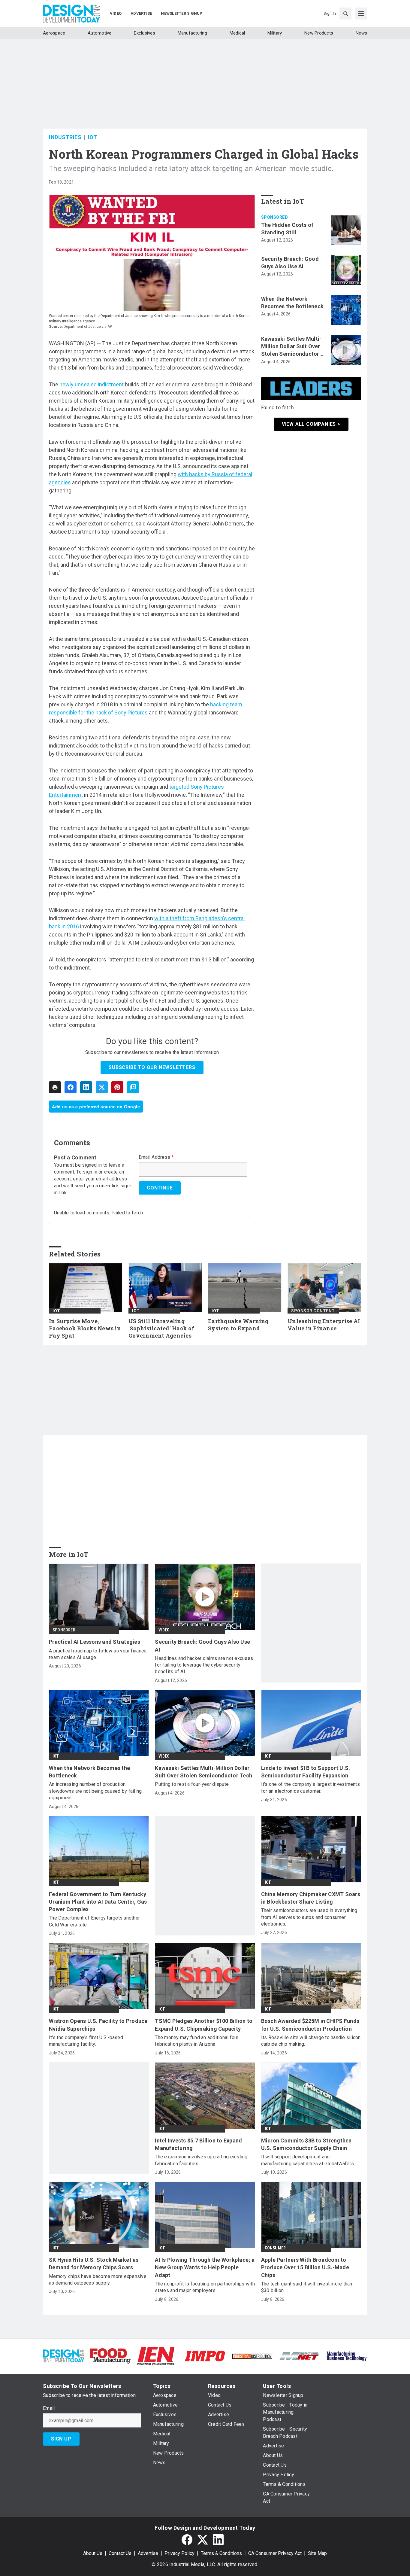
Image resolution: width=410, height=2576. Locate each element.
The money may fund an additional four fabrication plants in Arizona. (197, 2041)
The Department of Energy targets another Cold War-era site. (94, 1921)
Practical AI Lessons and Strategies (95, 1642)
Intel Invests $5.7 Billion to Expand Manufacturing (198, 2144)
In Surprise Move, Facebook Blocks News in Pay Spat (85, 1328)
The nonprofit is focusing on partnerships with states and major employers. (205, 2287)
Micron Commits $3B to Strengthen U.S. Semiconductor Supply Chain (306, 2144)
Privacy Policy (179, 2553)
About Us (93, 2553)
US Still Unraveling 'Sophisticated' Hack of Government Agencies (161, 1328)
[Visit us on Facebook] (187, 2540)
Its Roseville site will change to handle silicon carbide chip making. (311, 2041)
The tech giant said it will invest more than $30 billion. (307, 2287)
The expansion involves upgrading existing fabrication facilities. (201, 2160)
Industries (65, 137)
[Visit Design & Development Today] (63, 2356)
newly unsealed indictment (92, 384)
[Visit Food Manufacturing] (111, 2356)
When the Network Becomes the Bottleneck (292, 303)
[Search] (345, 14)
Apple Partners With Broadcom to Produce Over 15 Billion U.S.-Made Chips (305, 2267)
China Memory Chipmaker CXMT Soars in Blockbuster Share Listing (311, 1898)
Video (164, 1630)
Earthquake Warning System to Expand (238, 1325)
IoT (93, 137)
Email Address (156, 1157)
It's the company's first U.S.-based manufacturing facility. (86, 2041)
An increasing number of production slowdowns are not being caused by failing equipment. (95, 1791)
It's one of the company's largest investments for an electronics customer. (311, 1787)
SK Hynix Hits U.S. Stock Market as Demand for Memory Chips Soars (94, 2264)
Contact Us (120, 2553)
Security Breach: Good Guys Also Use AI (290, 263)
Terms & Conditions (221, 2553)
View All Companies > (311, 424)
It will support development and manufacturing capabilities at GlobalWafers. (308, 2160)
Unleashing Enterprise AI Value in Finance (324, 1325)
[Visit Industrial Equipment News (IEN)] (156, 2356)
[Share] (71, 1087)
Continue (160, 1188)
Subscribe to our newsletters (152, 1067)
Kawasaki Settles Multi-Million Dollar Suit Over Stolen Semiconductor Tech (291, 347)
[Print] (55, 1087)
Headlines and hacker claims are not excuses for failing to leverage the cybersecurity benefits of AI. (204, 1665)
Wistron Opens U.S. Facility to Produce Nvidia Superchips (98, 2025)
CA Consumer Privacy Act (275, 2553)
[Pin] (117, 1087)
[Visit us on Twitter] (203, 2540)
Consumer (275, 2248)
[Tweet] (102, 1087)
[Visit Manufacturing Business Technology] (347, 2356)
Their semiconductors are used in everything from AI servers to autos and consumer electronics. (309, 1917)
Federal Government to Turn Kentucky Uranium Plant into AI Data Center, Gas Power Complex (98, 1902)
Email (49, 2408)
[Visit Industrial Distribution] (252, 2356)
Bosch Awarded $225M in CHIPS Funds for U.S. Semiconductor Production (310, 2025)
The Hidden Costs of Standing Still (287, 229)
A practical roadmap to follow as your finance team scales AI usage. (98, 1654)
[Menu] (361, 14)
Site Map (317, 2553)
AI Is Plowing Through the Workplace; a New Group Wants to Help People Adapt (205, 2267)
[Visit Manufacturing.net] (299, 2356)
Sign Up (61, 2439)
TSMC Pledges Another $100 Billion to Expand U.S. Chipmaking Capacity (204, 2025)
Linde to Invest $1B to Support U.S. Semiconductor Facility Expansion (306, 1772)
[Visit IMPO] (205, 2356)
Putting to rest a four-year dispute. (192, 1784)
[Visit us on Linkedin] (218, 2540)
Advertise (148, 2553)
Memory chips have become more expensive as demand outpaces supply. (98, 2280)
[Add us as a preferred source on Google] (133, 1087)
